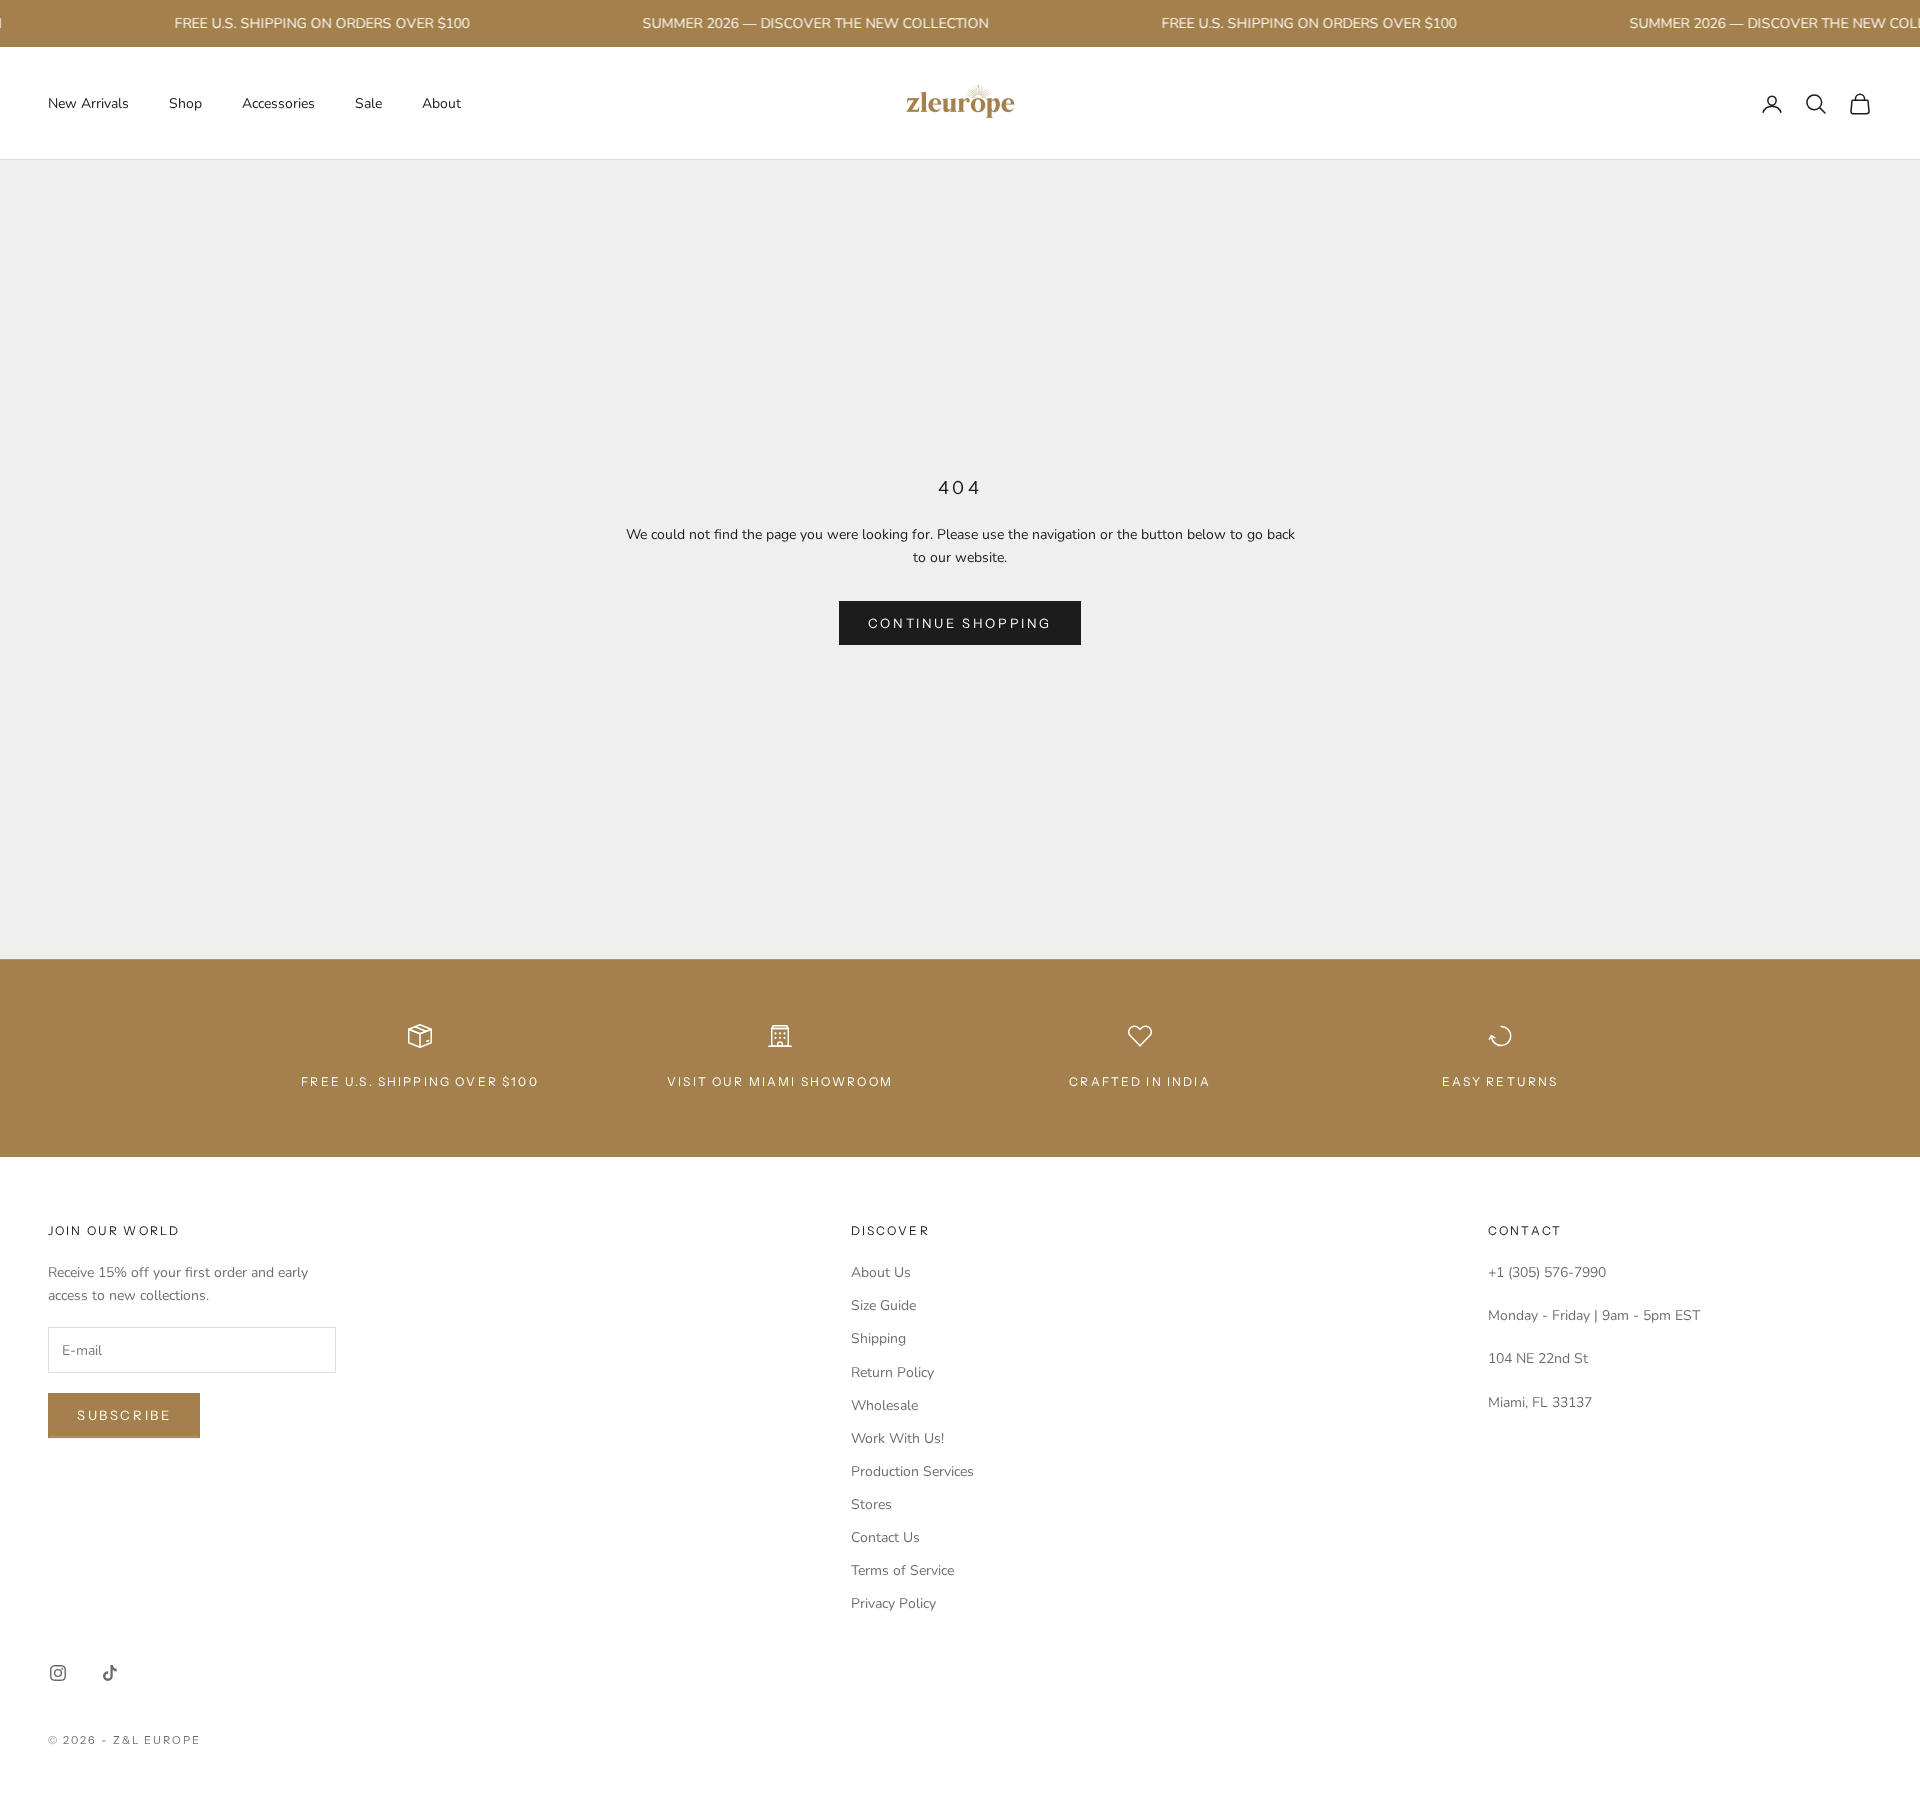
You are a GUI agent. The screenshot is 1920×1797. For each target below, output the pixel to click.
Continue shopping (960, 623)
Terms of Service (902, 1570)
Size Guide (883, 1305)
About (441, 103)
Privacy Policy (893, 1603)
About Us (881, 1272)
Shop (185, 103)
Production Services (912, 1471)
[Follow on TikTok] (110, 1673)
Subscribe (124, 1415)
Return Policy (892, 1372)
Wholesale (884, 1405)
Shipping (878, 1338)
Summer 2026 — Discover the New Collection (798, 23)
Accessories (278, 103)
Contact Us (885, 1537)
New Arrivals (88, 103)
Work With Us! (897, 1438)
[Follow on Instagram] (58, 1673)
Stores (871, 1504)
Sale (368, 103)
